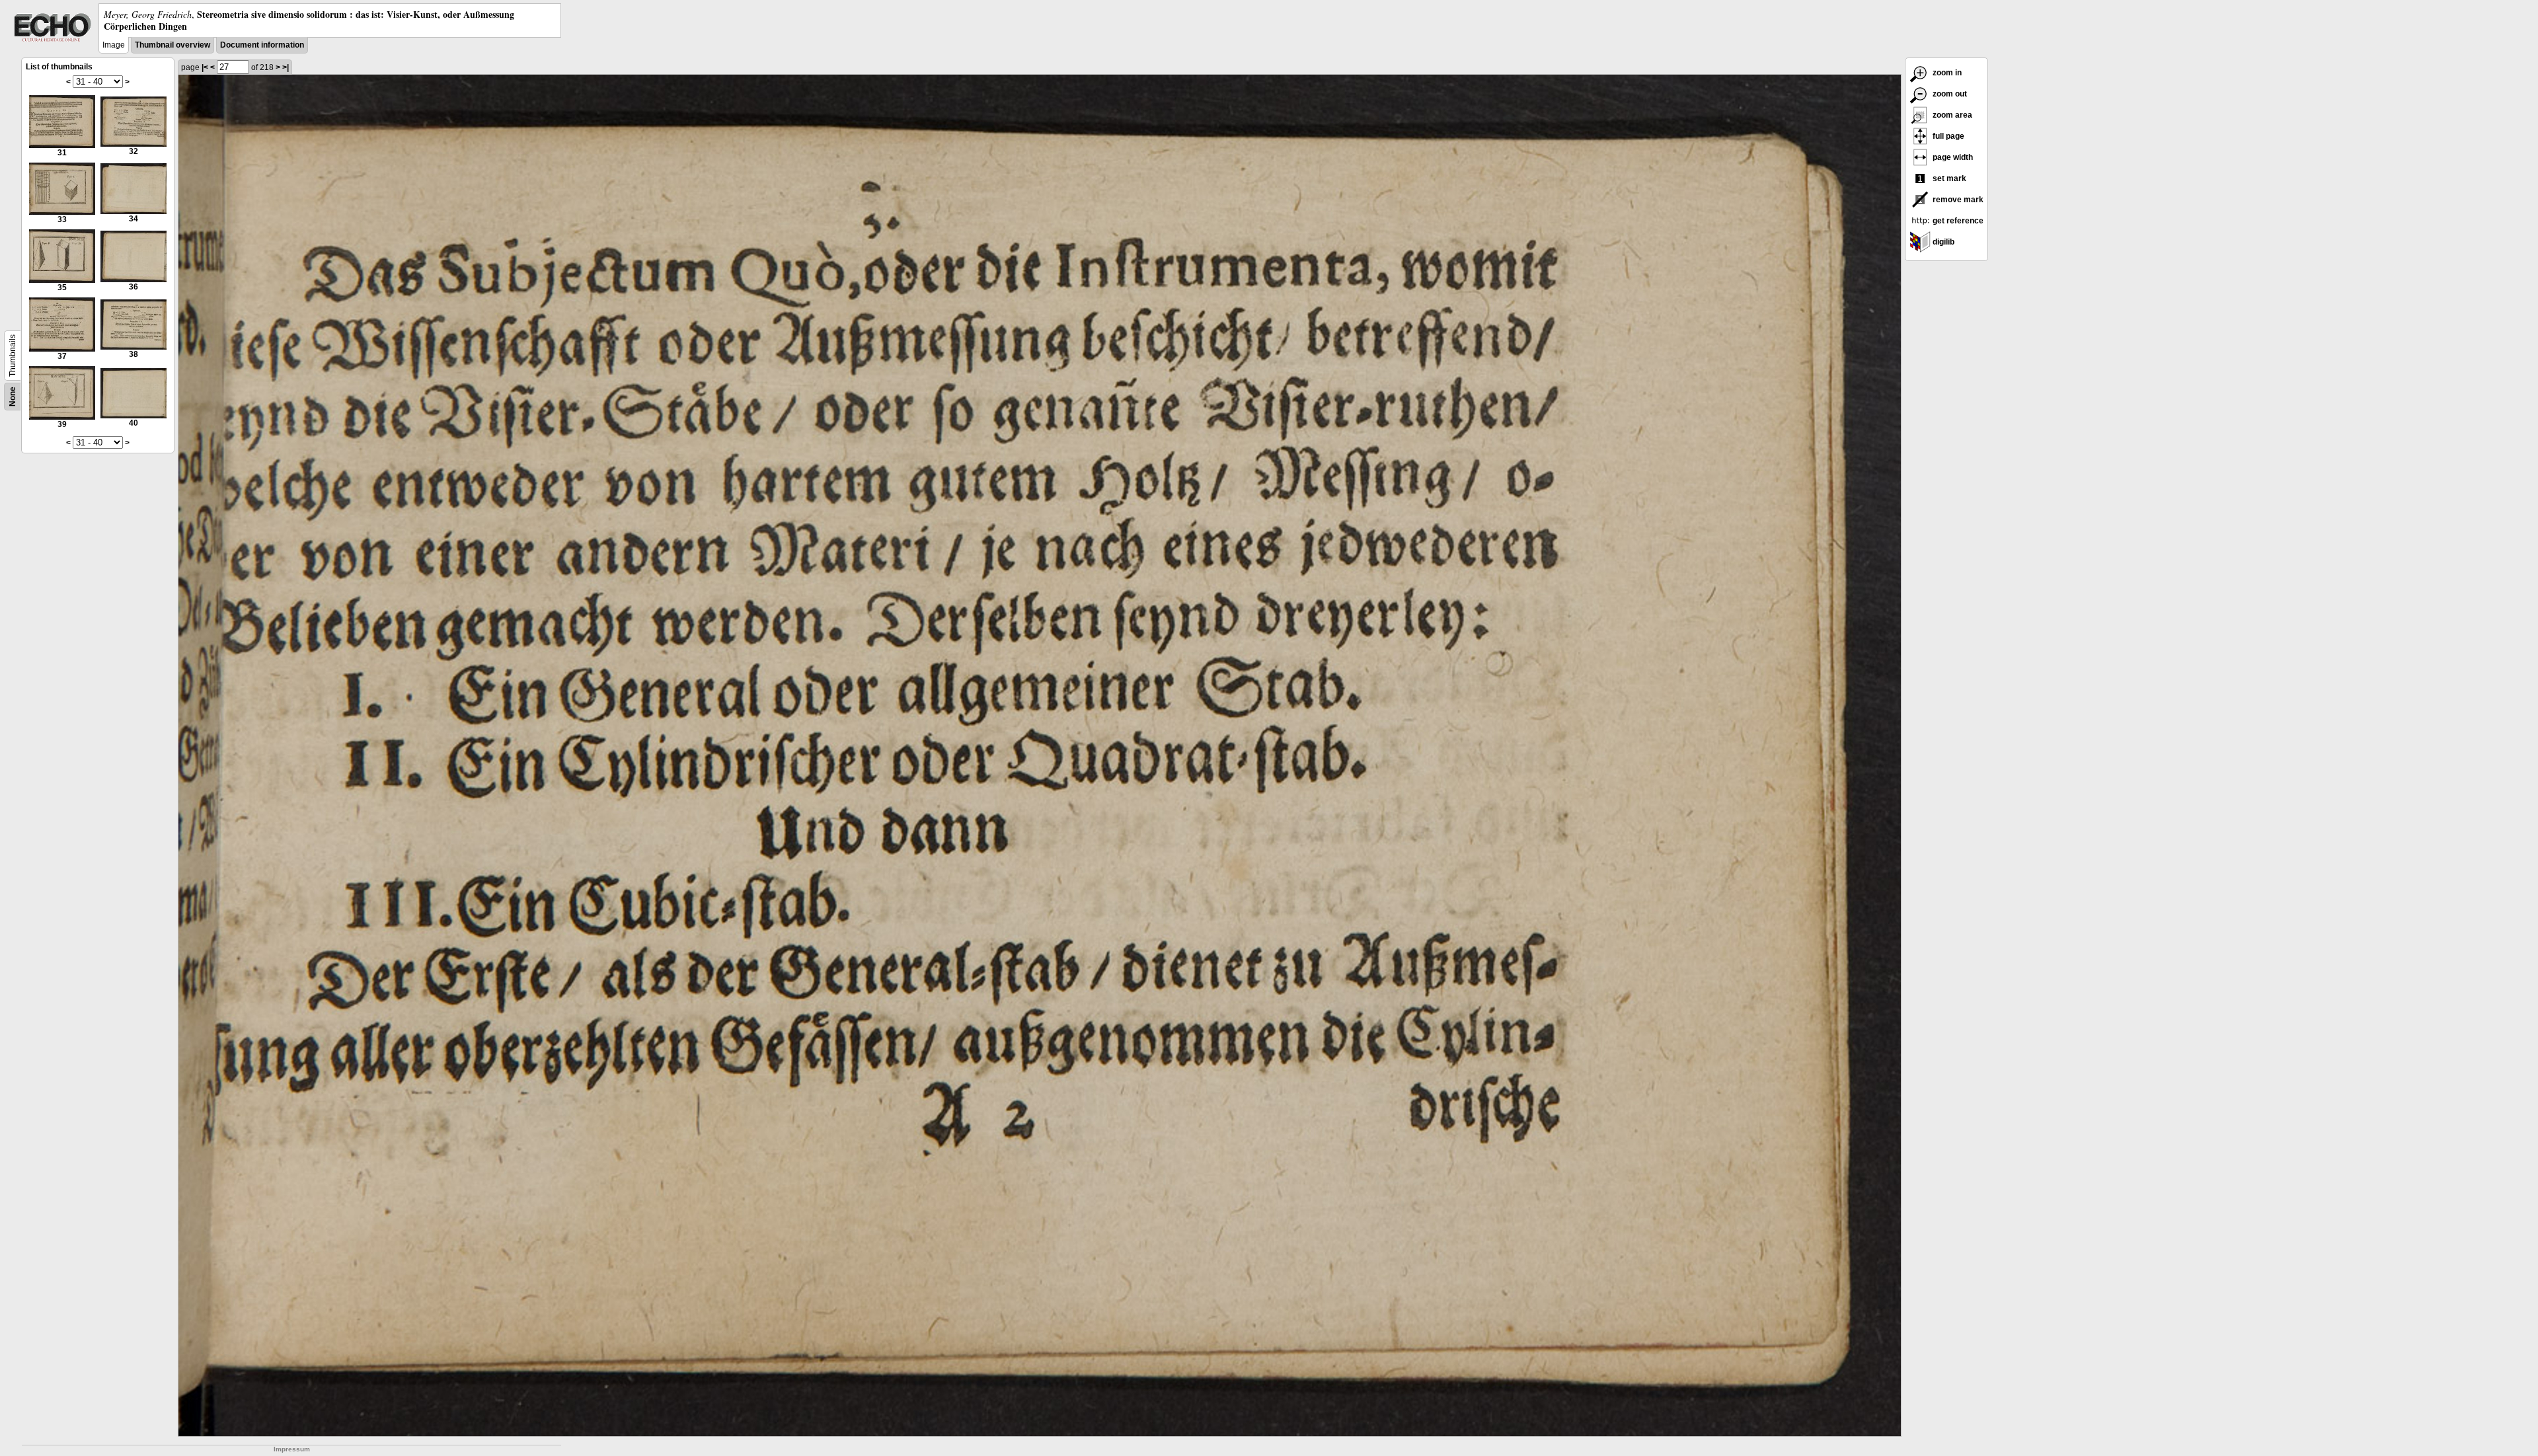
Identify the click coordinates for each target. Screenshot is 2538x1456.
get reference (1957, 221)
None (13, 397)
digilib (1942, 242)
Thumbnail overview (173, 45)
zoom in (1946, 73)
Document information (262, 45)
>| (286, 67)
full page (1947, 136)
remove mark (1957, 200)
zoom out (1949, 94)
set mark (1948, 178)
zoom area (1951, 115)
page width (1952, 157)
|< (205, 67)
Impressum (292, 1449)
